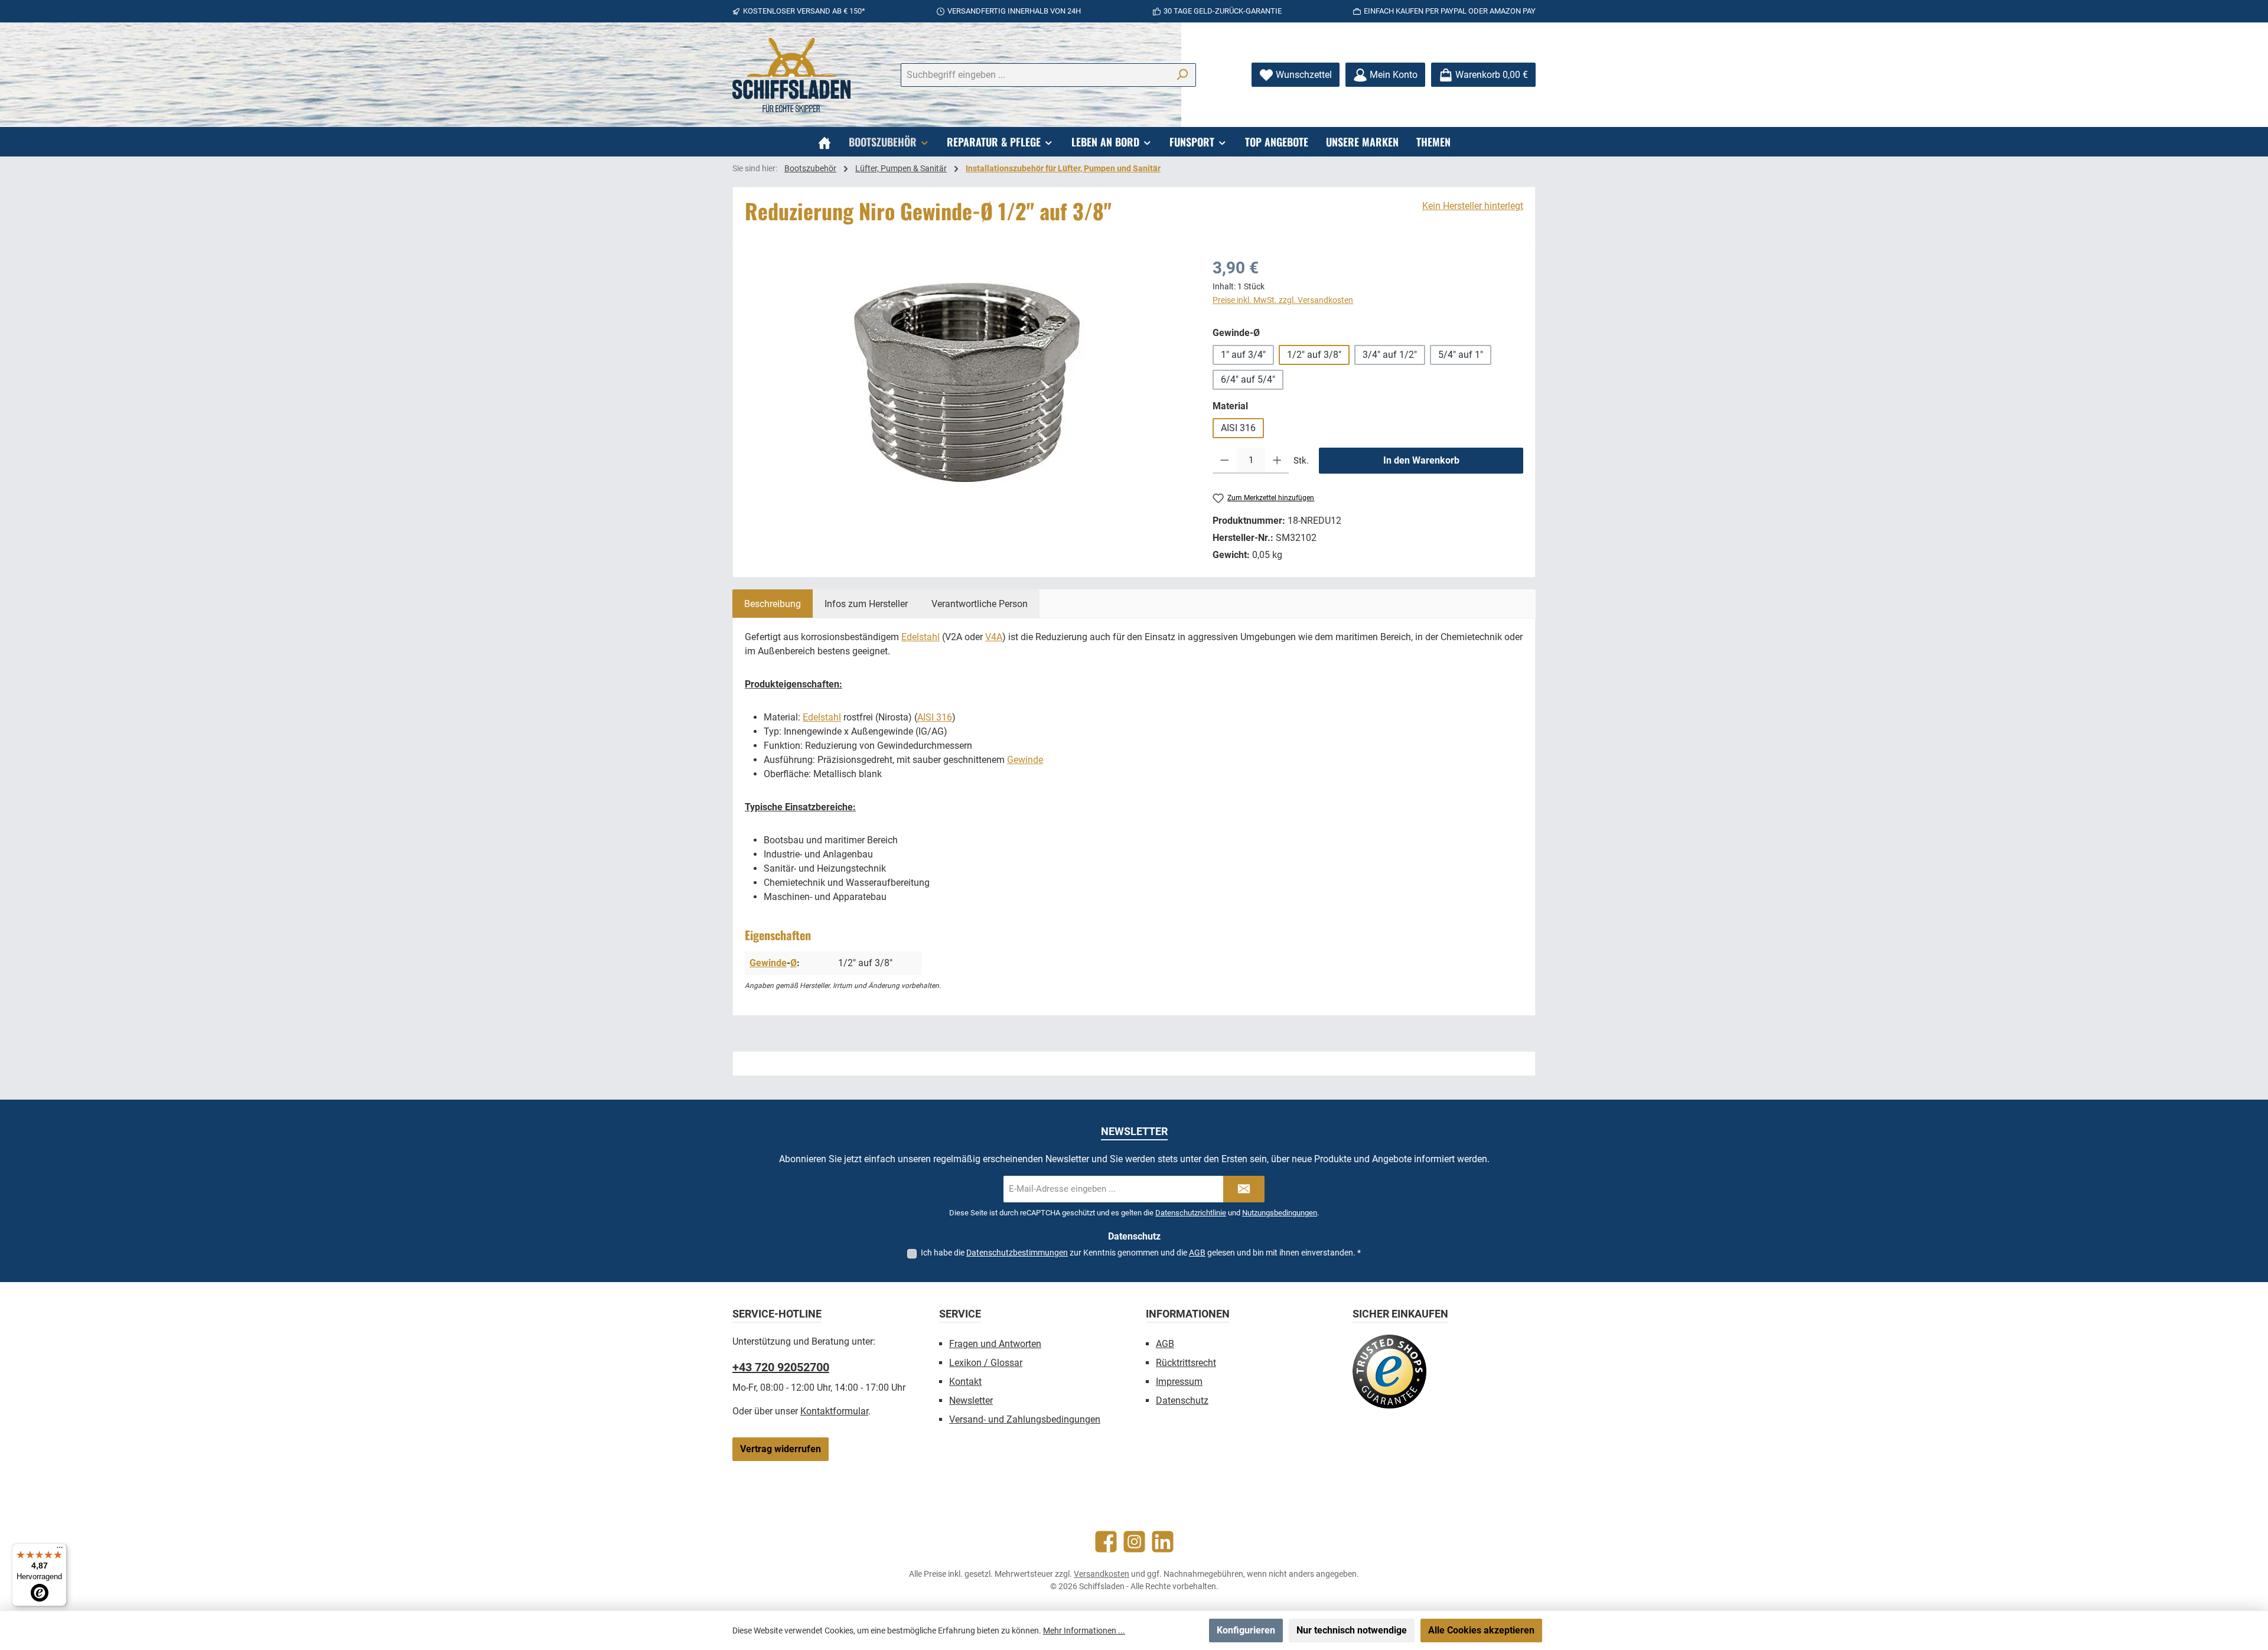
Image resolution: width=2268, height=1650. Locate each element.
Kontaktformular (834, 1411)
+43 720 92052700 (781, 1367)
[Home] (825, 142)
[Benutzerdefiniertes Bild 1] (1389, 1372)
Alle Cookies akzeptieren (1481, 1630)
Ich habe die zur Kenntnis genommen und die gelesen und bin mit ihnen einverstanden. (1141, 1253)
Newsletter (971, 1400)
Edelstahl (920, 637)
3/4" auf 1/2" (1390, 355)
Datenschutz (1182, 1400)
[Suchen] (1182, 75)
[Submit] (1244, 1189)
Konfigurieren (1246, 1630)
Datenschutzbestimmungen (1017, 1253)
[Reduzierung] (967, 382)
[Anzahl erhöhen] (1277, 461)
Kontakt (965, 1382)
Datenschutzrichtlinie (1191, 1213)
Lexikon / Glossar (986, 1363)
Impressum (1179, 1382)
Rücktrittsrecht (1186, 1363)
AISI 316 (1238, 428)
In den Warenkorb (1421, 460)
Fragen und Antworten (995, 1344)
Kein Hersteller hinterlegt (1473, 206)
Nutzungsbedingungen (1280, 1213)
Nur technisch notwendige (1352, 1630)
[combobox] (1035, 75)
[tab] (773, 604)
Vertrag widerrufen (781, 1449)
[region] (967, 383)
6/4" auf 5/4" (1248, 379)
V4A (994, 637)
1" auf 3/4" (1243, 355)
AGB (1197, 1253)
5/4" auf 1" (1461, 355)
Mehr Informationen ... (1084, 1631)
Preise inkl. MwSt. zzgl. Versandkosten (1283, 300)
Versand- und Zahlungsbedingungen (1025, 1419)
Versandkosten (1102, 1574)
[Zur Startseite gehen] (791, 75)
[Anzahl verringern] (1225, 461)
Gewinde (1025, 760)
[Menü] (60, 1550)
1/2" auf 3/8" (1314, 355)
